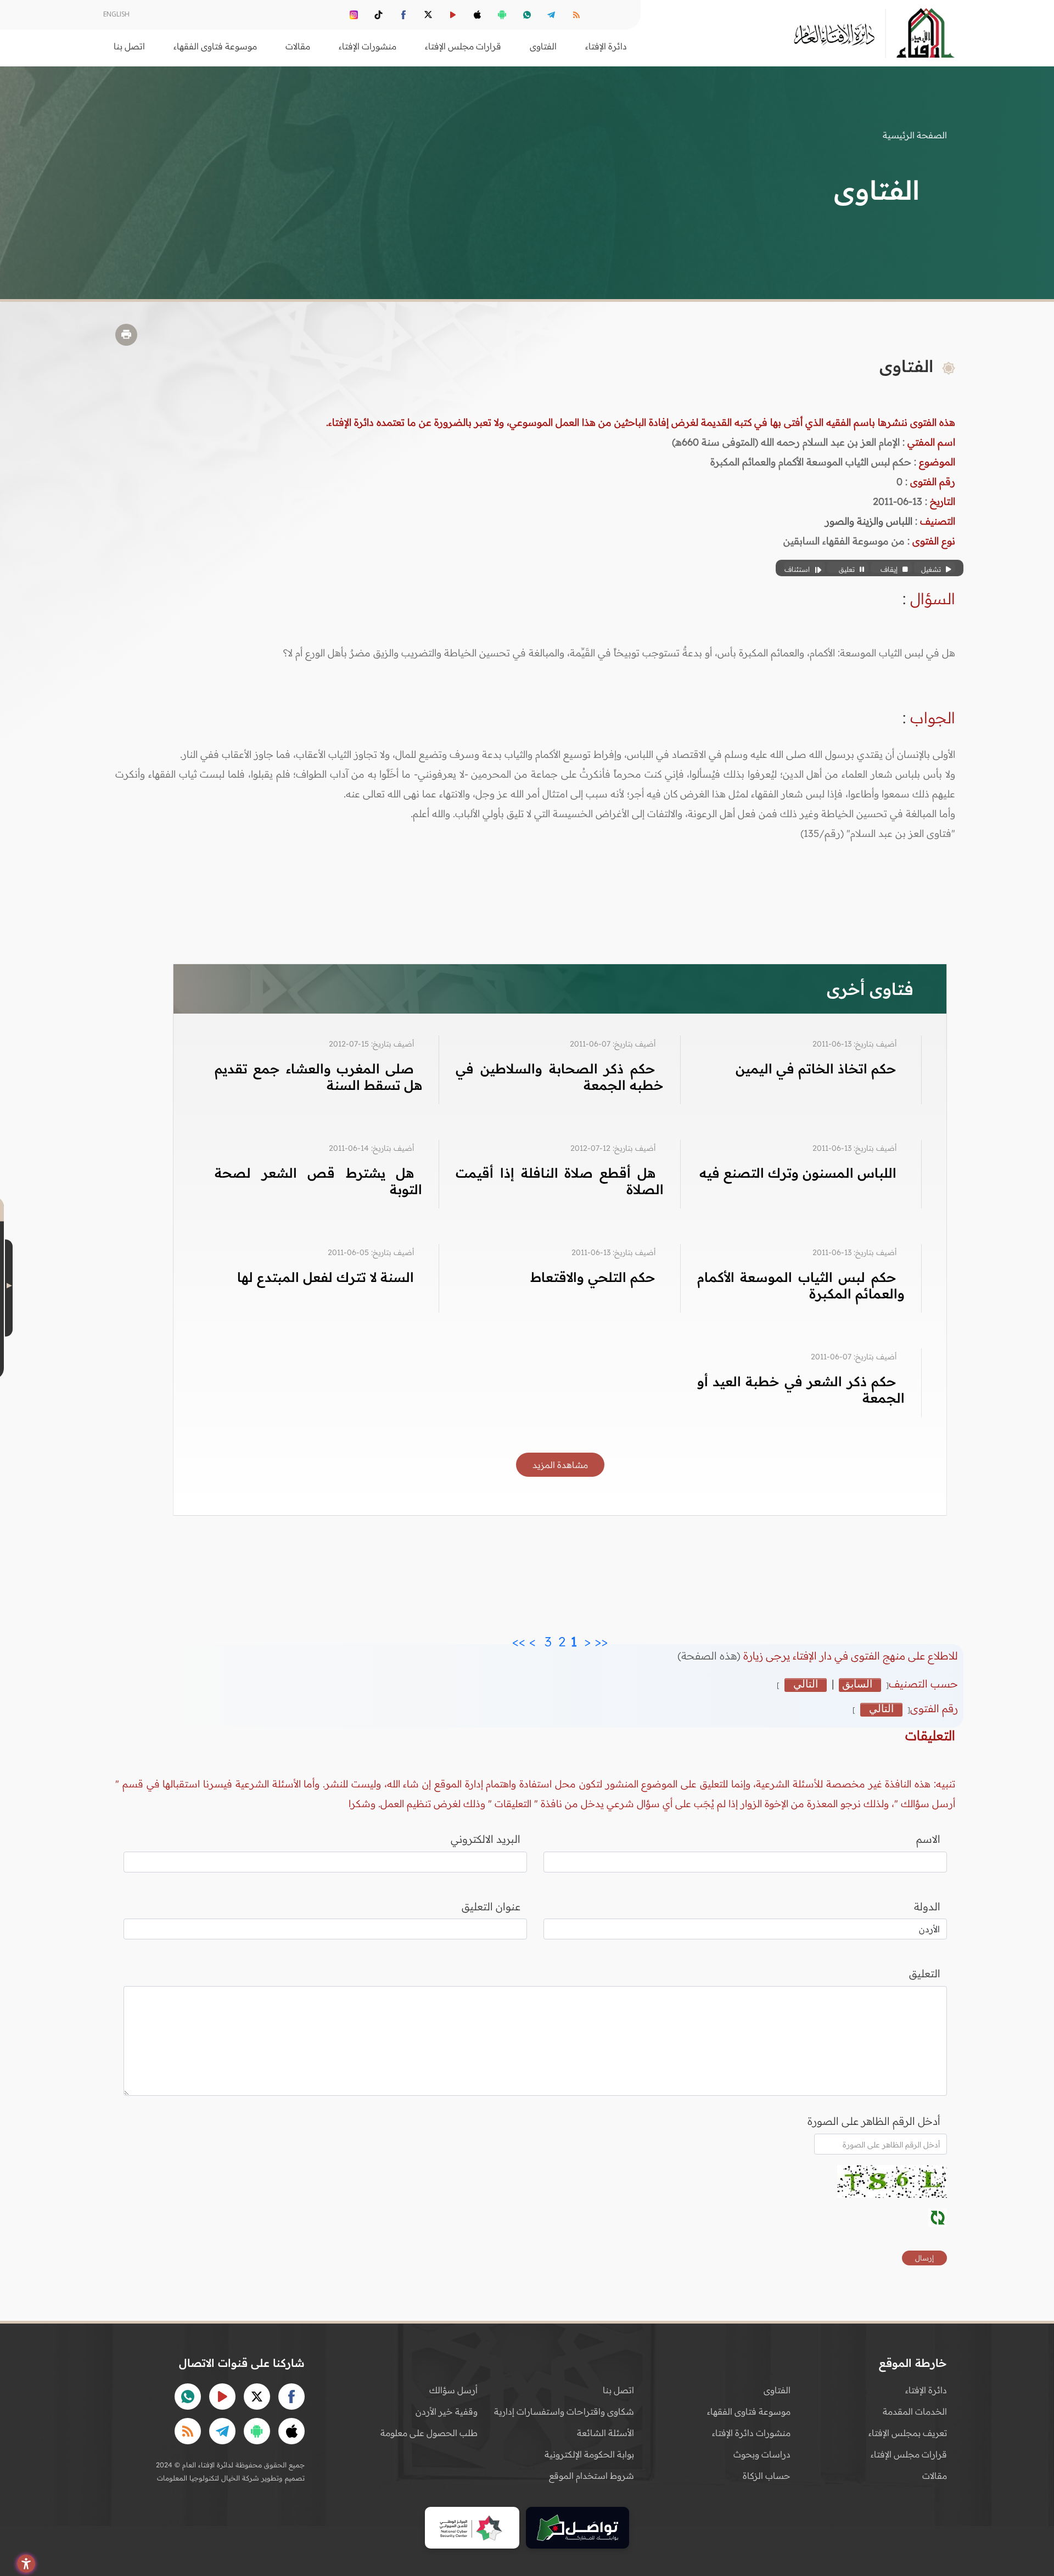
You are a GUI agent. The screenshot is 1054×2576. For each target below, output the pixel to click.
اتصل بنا (129, 46)
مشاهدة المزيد (560, 1465)
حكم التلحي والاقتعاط (593, 1277)
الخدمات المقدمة (915, 2411)
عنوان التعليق (491, 1906)
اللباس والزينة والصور (869, 521)
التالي (806, 1684)
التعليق (925, 1973)
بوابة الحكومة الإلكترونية (589, 2454)
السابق (857, 1684)
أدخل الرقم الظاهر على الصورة (874, 2121)
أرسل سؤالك (453, 2390)
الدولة (927, 1906)
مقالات (935, 2476)
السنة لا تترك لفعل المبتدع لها (326, 1277)
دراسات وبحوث (762, 2454)
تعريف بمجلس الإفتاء (908, 2433)
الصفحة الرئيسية (915, 135)
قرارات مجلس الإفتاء (909, 2454)
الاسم (928, 1839)
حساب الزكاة (767, 2476)
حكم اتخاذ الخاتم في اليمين (816, 1068)
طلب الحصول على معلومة (429, 2433)
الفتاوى (777, 2390)
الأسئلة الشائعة (606, 2433)
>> (519, 1639)
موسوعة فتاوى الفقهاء (749, 2411)
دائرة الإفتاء (926, 2390)
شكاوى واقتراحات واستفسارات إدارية (564, 2411)
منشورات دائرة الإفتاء (751, 2433)
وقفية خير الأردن (447, 2411)
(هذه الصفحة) (710, 1656)
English (116, 14)
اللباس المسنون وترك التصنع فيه (798, 1173)
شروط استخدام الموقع (592, 2476)
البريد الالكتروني (486, 1839)
